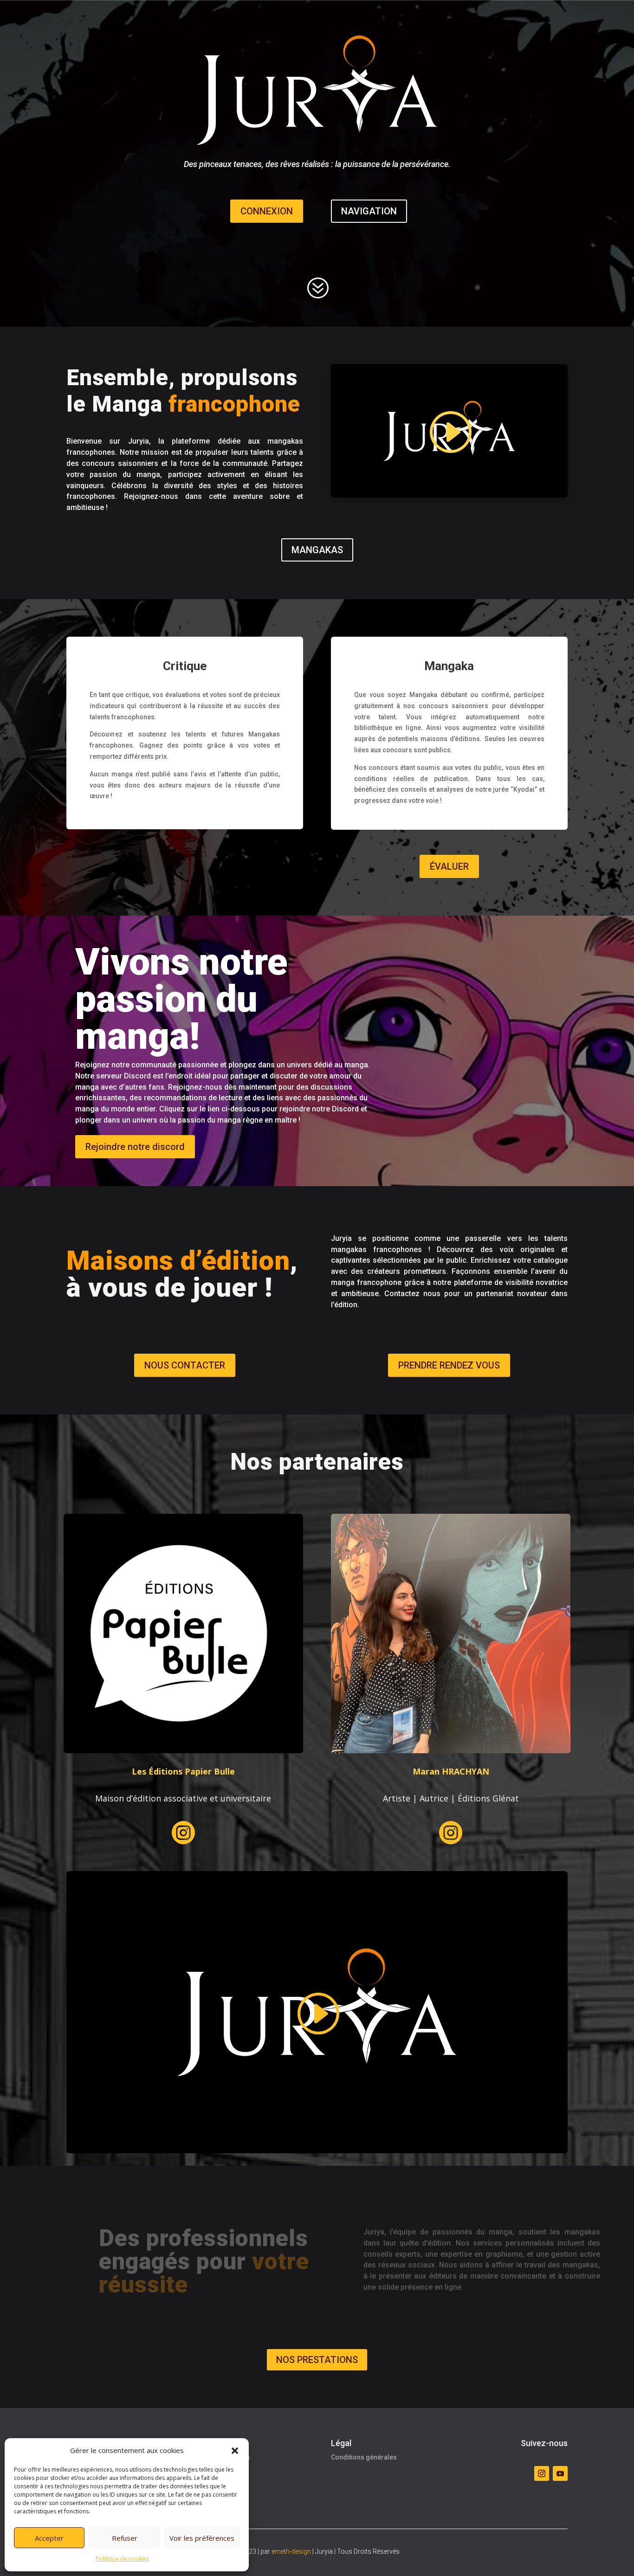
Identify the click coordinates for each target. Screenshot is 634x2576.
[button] (235, 2451)
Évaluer (449, 866)
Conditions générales (364, 2457)
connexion (267, 211)
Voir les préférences (202, 2538)
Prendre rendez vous (449, 1365)
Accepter (49, 2538)
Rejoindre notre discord (135, 1147)
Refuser (125, 2538)
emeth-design (291, 2551)
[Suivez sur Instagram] (542, 2473)
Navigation (369, 211)
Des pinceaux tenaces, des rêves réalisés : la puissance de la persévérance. (317, 165)
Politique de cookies (122, 2559)
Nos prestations (317, 2360)
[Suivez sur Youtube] (560, 2473)
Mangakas (317, 550)
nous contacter (185, 1365)
